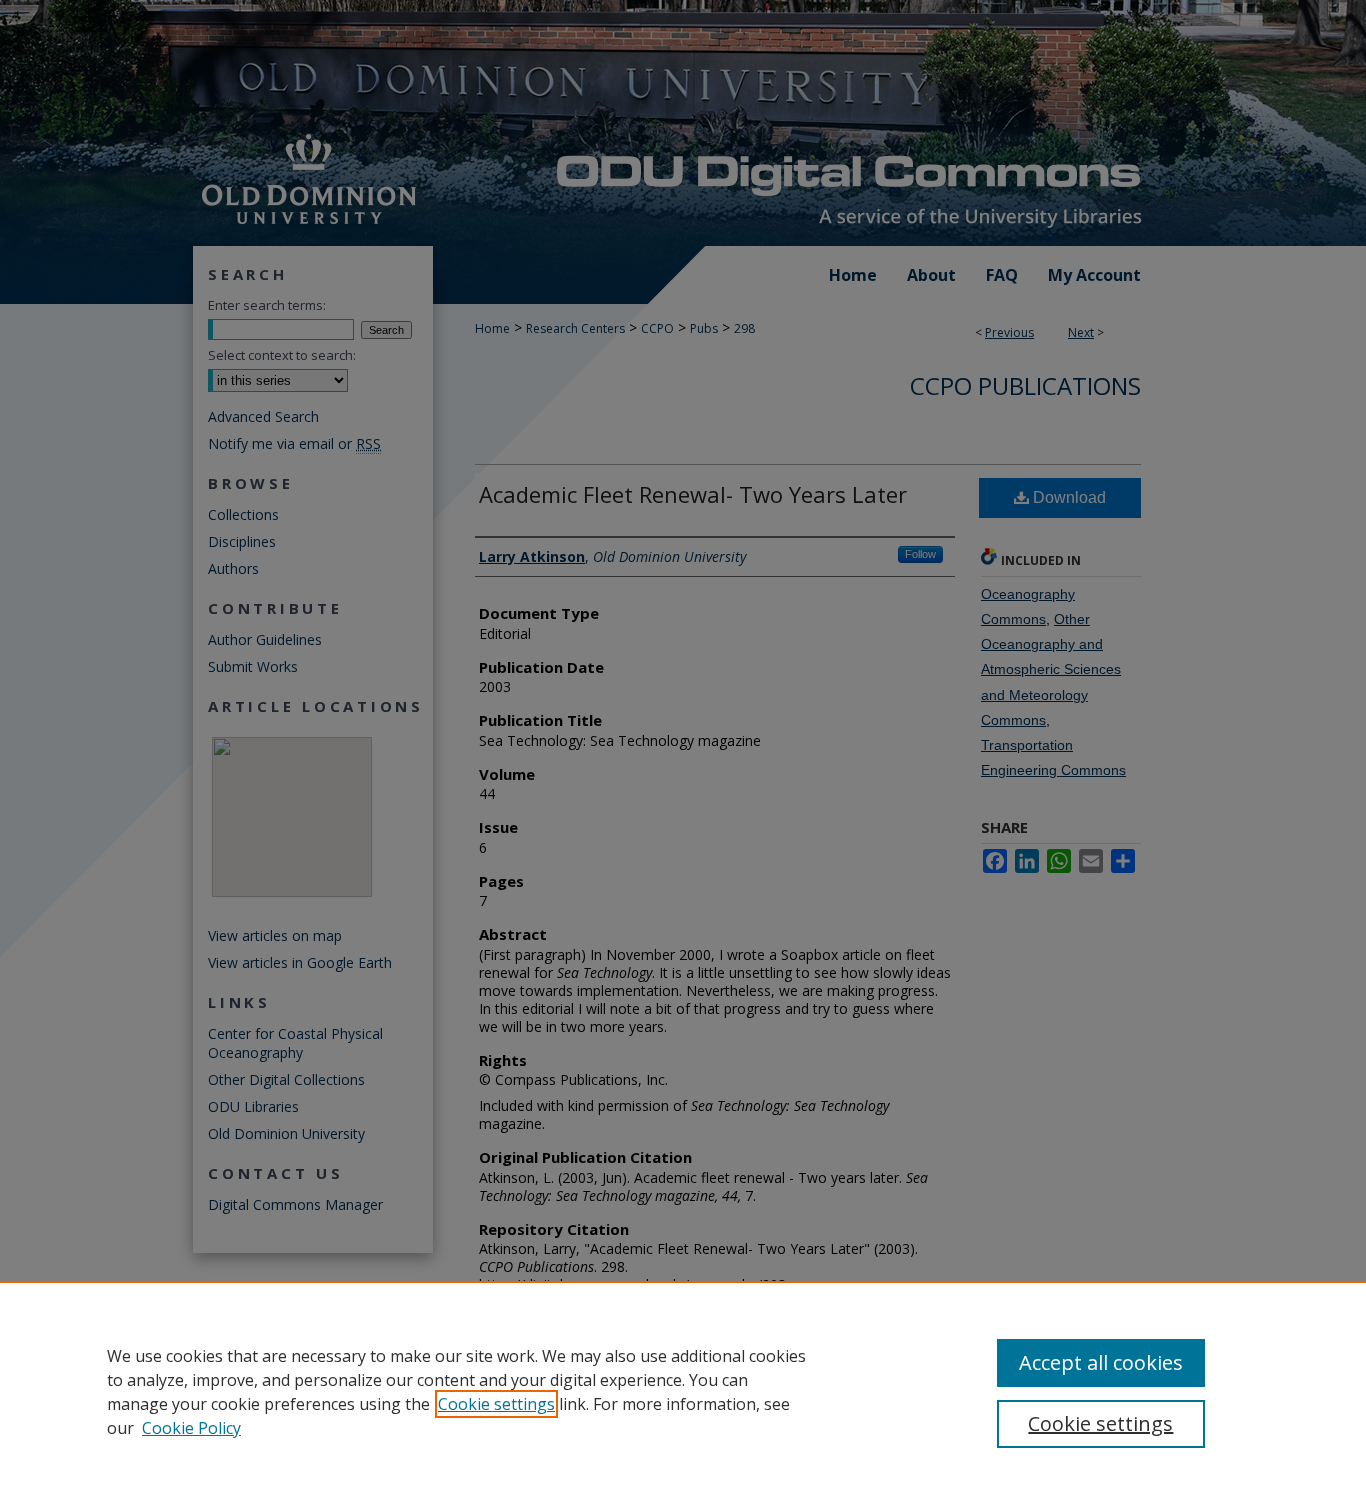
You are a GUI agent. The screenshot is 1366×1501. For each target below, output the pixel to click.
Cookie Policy (191, 1428)
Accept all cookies (1101, 1362)
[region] (683, 1391)
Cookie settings (496, 1404)
